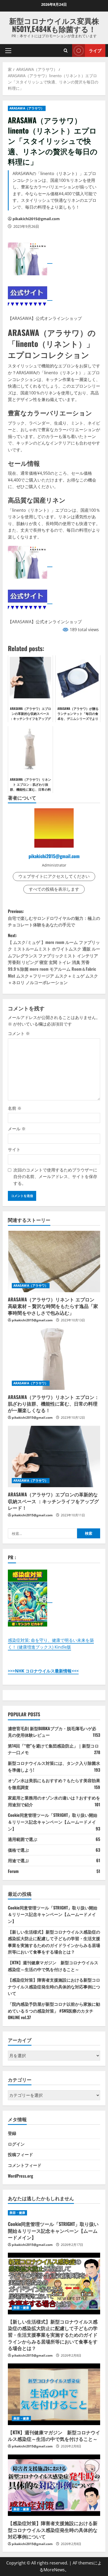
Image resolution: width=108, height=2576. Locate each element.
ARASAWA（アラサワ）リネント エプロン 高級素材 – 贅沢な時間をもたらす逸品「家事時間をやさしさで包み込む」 (53, 1306)
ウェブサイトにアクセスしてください (54, 876)
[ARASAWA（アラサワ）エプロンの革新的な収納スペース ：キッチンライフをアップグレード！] (54, 1457)
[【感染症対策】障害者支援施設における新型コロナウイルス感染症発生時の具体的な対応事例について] (54, 2485)
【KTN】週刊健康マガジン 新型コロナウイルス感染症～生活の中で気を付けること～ (53, 1966)
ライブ (95, 50)
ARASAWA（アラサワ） (27, 108)
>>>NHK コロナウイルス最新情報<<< (43, 1671)
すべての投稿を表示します (54, 889)
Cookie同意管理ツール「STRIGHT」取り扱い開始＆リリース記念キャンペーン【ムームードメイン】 (53, 1822)
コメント (19, 1033)
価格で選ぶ (18, 1850)
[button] (8, 50)
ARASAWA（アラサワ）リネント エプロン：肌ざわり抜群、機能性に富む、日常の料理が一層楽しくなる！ (53, 1403)
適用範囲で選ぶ (23, 1839)
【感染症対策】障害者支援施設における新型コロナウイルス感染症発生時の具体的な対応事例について (54, 1986)
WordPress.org (20, 2176)
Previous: (54, 918)
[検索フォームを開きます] (66, 51)
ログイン (16, 2144)
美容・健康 (17, 2213)
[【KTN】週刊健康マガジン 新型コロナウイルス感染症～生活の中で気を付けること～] (54, 2394)
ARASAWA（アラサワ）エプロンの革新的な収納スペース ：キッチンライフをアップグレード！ (53, 1501)
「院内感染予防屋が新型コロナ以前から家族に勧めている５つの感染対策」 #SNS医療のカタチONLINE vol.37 (54, 2011)
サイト (14, 1149)
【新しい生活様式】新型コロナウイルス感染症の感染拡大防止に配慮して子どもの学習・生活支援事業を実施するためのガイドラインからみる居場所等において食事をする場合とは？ (54, 1942)
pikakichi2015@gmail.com (36, 219)
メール (17, 1129)
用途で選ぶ (18, 1860)
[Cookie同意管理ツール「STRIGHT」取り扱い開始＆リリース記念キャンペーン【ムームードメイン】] (54, 2213)
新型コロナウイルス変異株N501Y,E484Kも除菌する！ (54, 25)
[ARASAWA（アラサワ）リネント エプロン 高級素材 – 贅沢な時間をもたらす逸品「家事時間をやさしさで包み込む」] (54, 1262)
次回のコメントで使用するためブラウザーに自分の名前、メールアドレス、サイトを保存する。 (55, 1177)
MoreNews (54, 2570)
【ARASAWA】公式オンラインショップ (45, 318)
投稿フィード (20, 2154)
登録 (12, 2133)
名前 (15, 1108)
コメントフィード (25, 2165)
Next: (54, 959)
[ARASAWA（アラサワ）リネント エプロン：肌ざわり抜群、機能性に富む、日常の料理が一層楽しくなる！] (54, 1359)
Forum (13, 1871)
